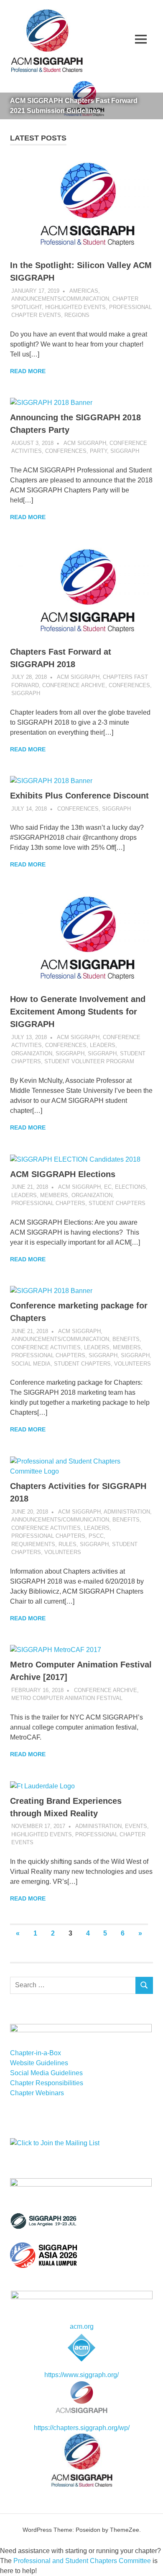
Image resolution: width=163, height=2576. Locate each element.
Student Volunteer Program (89, 1061)
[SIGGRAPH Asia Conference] (43, 2266)
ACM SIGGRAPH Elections (63, 1174)
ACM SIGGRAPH (85, 443)
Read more (28, 371)
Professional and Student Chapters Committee (82, 2561)
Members (54, 1195)
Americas (84, 291)
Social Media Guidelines (46, 2073)
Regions (77, 315)
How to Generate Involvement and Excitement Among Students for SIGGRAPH (78, 1012)
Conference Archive (74, 685)
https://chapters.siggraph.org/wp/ (82, 2428)
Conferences (66, 451)
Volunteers (132, 1364)
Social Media (31, 1364)
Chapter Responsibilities (47, 2083)
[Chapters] (81, 2460)
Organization (32, 1053)
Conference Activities (46, 1347)
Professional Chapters (48, 1203)
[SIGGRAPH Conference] (43, 2227)
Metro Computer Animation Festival (67, 1698)
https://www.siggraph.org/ (81, 2375)
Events (136, 1826)
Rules (67, 1544)
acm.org (82, 2326)
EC (108, 1187)
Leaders (103, 1045)
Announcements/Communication (60, 299)
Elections (130, 1187)
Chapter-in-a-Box (36, 2053)
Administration (127, 1512)
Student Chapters (117, 1203)
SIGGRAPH (125, 451)
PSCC (96, 1536)
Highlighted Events (75, 307)
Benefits (126, 1339)
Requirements (33, 1544)
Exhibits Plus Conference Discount (79, 796)
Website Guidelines (39, 2063)
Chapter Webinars (37, 2093)
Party (98, 451)
